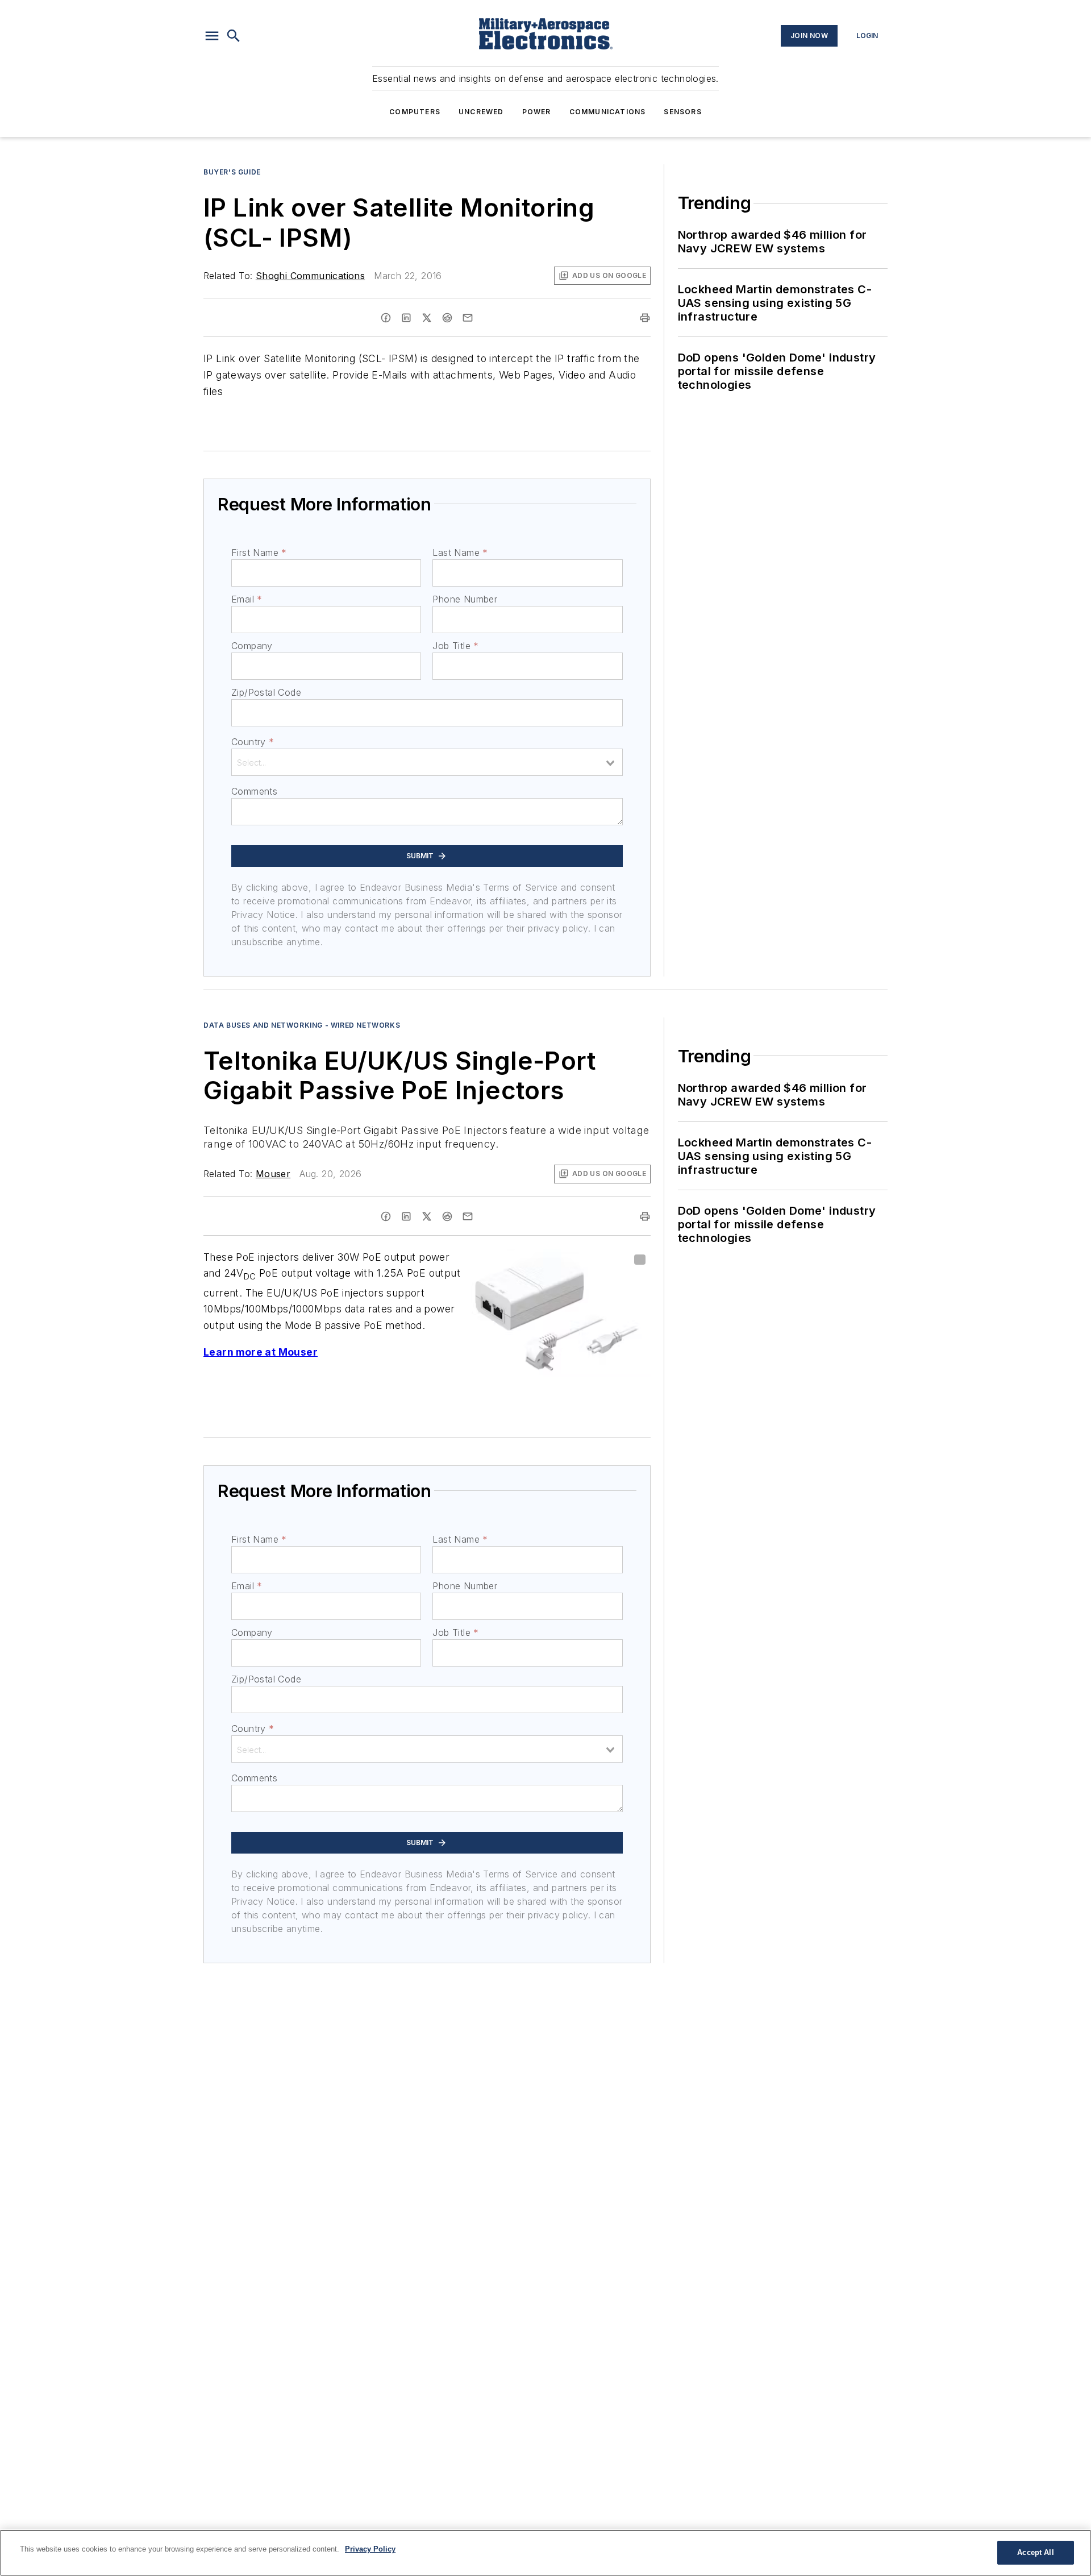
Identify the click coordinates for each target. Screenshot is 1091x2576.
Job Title (455, 646)
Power (537, 112)
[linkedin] (406, 318)
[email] (468, 318)
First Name (259, 552)
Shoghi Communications (310, 276)
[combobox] (427, 762)
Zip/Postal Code (266, 692)
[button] (212, 36)
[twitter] (427, 318)
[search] (234, 36)
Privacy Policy (370, 2549)
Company (252, 646)
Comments (254, 791)
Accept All (1035, 2552)
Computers (415, 112)
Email (247, 599)
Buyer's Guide (232, 172)
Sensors (682, 112)
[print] (645, 318)
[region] (545, 2553)
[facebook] (386, 318)
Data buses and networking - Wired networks (302, 1025)
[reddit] (447, 318)
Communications (608, 112)
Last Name (460, 552)
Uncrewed (481, 112)
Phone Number (465, 599)
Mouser (273, 1174)
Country (253, 742)
